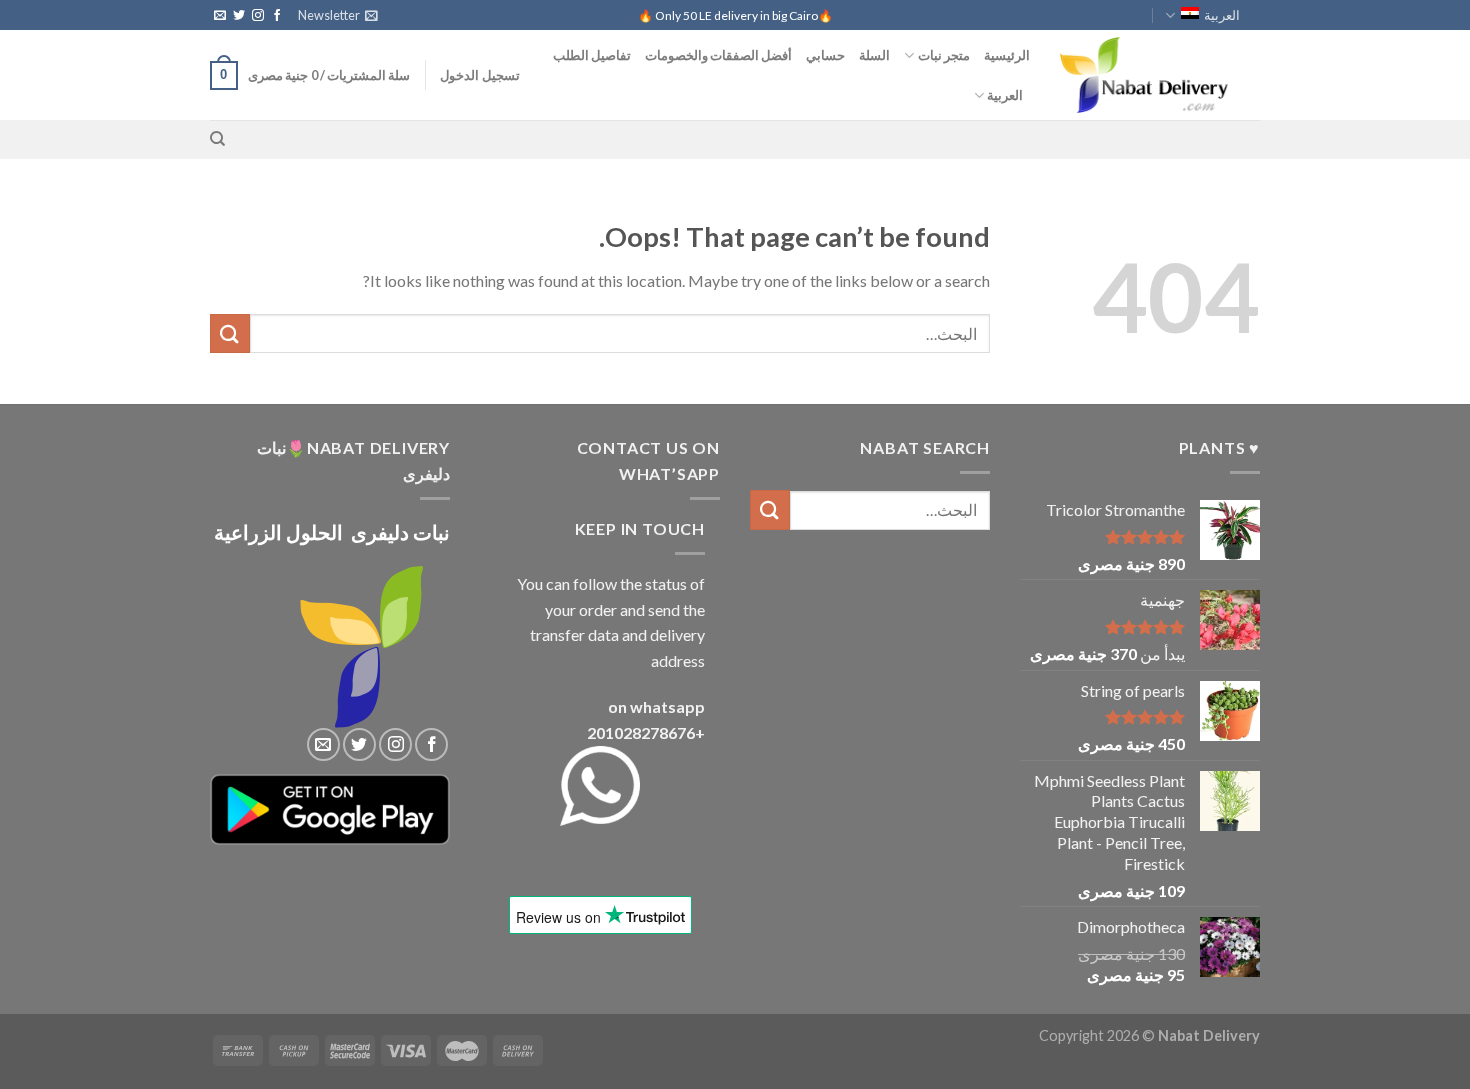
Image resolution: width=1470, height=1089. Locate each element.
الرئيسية (1007, 55)
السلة (874, 55)
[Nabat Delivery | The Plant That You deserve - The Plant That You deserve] (1160, 75)
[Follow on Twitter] (239, 16)
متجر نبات (944, 55)
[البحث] (217, 139)
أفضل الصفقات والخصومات (719, 55)
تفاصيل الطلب (592, 55)
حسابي (825, 55)
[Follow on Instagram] (258, 16)
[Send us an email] (220, 16)
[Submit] (230, 333)
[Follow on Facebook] (277, 16)
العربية (1222, 15)
